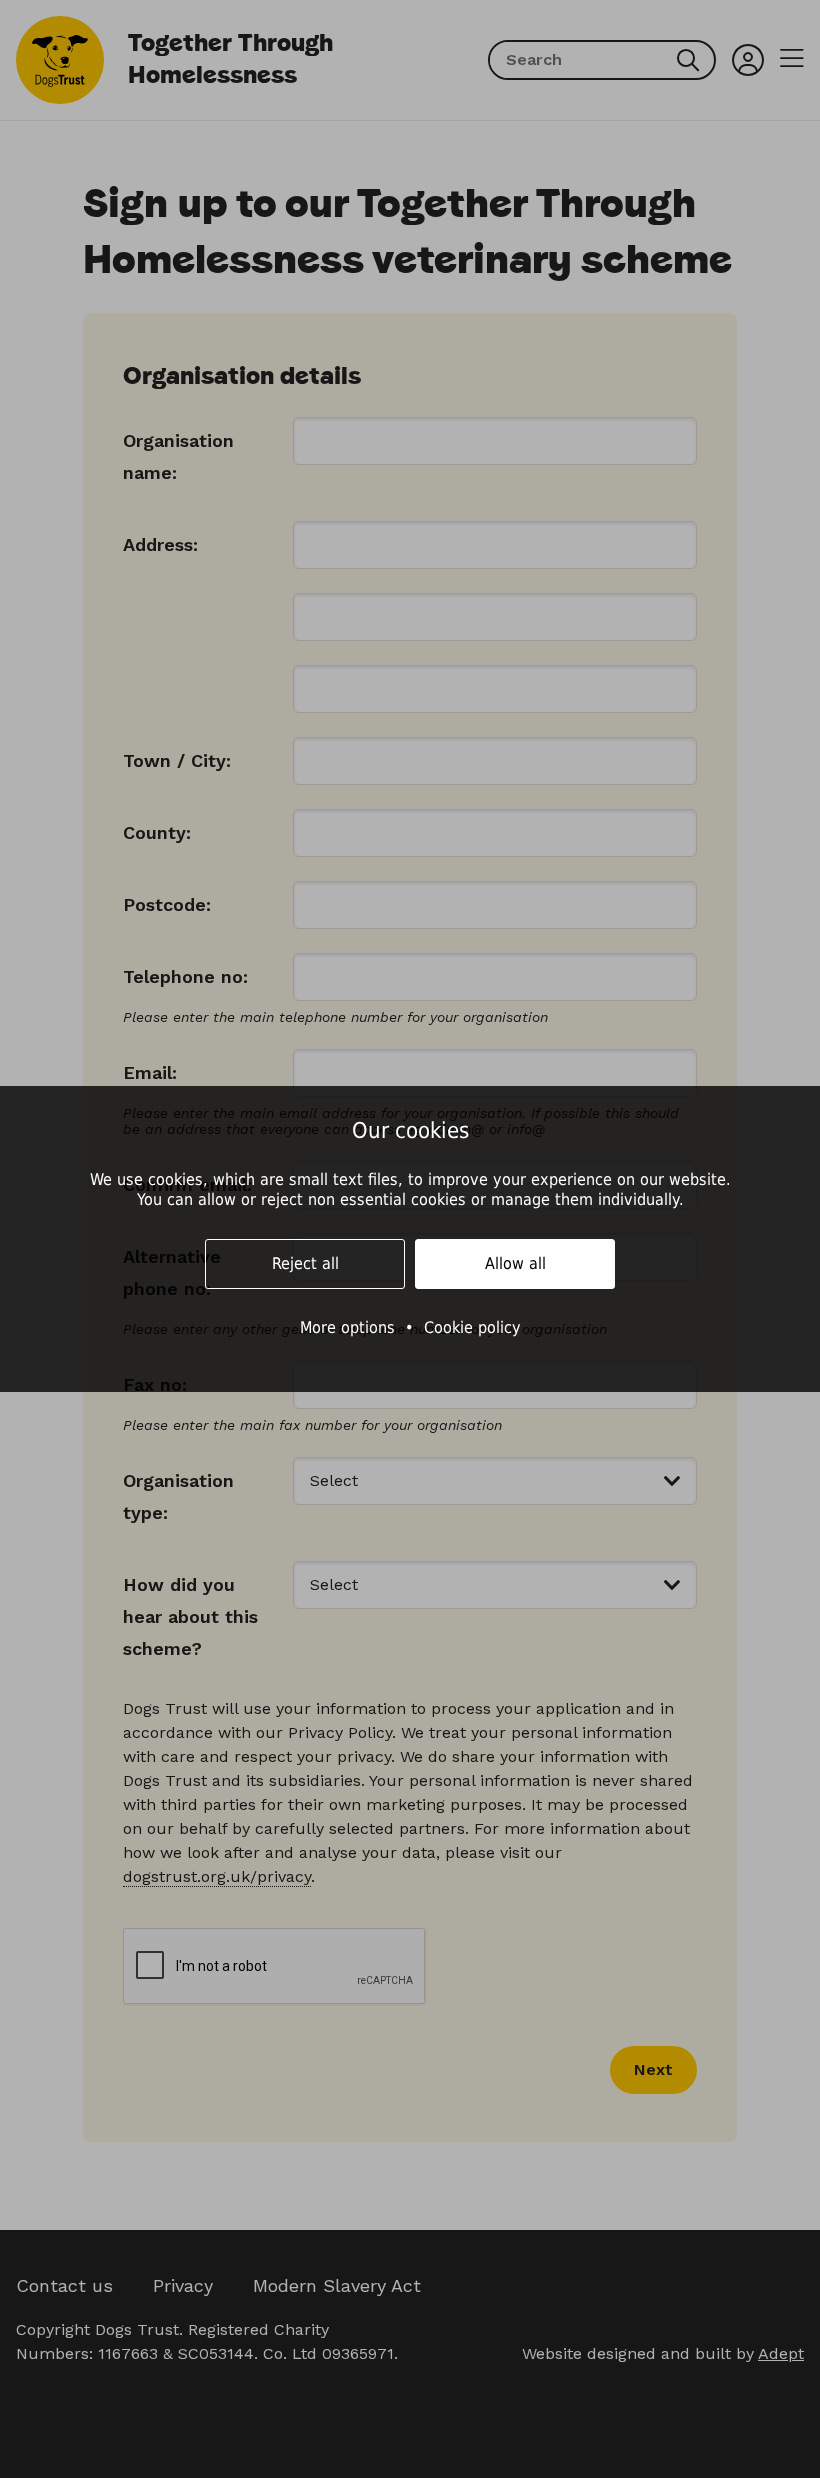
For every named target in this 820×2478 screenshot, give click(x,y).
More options (347, 1327)
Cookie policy (472, 1327)
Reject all (305, 1263)
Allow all (515, 1263)
